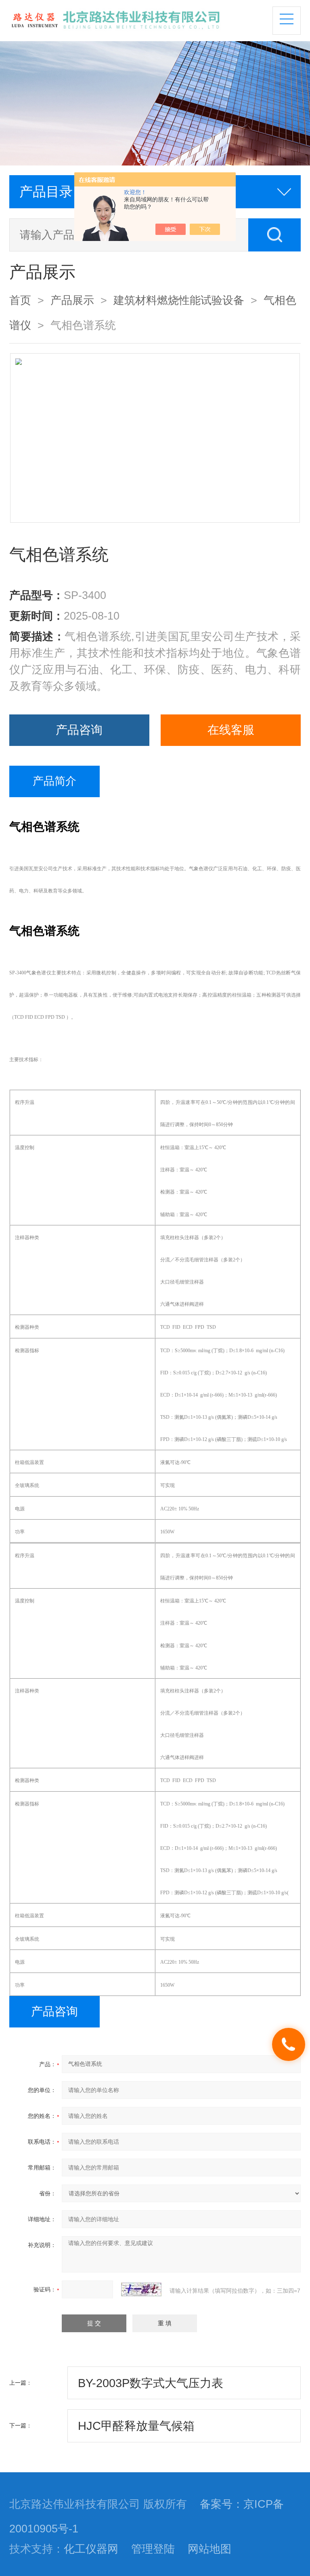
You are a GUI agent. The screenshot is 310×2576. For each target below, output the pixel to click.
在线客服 (231, 730)
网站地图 (209, 2549)
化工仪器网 (91, 2549)
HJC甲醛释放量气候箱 (136, 2426)
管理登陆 (153, 2549)
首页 (20, 300)
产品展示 (72, 300)
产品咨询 (79, 730)
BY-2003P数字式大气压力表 (151, 2383)
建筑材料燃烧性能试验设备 (179, 300)
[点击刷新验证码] (141, 2289)
